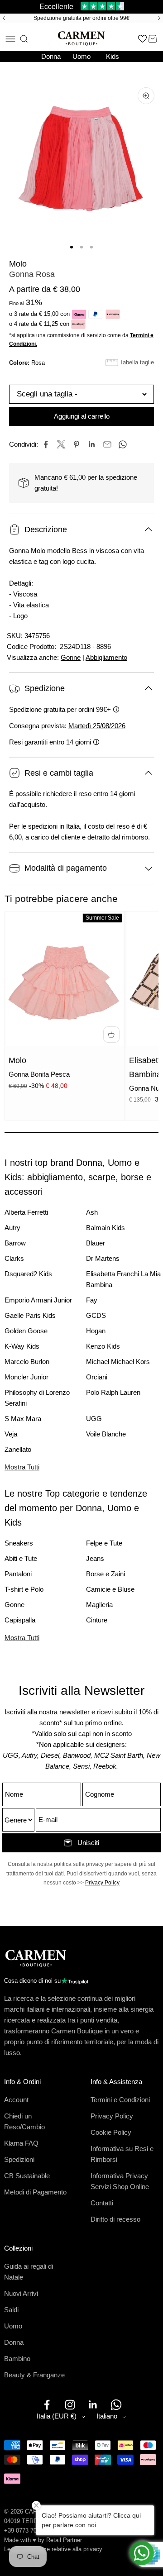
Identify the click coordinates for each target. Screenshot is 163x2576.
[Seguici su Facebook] (47, 2405)
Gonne (71, 657)
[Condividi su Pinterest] (77, 444)
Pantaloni (18, 1574)
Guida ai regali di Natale (29, 2272)
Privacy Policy (102, 1883)
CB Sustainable (27, 2176)
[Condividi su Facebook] (46, 444)
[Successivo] (160, 18)
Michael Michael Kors (118, 1362)
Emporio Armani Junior (38, 1300)
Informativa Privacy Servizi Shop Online (120, 2181)
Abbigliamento (106, 657)
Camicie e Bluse (110, 1589)
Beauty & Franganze (34, 2375)
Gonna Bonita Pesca (39, 1074)
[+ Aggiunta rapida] (111, 1035)
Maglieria (99, 1605)
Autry (12, 1228)
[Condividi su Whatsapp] (123, 444)
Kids (113, 56)
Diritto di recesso (115, 2219)
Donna (51, 56)
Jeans (95, 1558)
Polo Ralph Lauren (113, 1392)
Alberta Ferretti (26, 1212)
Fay (92, 1300)
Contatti (102, 2203)
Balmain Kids (105, 1228)
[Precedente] (3, 18)
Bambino (17, 2359)
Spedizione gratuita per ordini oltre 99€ (81, 18)
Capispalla (20, 1620)
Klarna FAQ (21, 2143)
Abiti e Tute (21, 1558)
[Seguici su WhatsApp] (116, 2405)
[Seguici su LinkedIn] (93, 2405)
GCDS (96, 1315)
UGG (94, 1419)
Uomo (81, 56)
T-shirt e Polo (24, 1589)
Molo (18, 264)
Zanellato (18, 1449)
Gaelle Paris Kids (30, 1315)
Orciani (97, 1377)
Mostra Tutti (22, 1467)
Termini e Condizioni (120, 2100)
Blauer (96, 1243)
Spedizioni (19, 2159)
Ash (92, 1212)
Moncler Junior (26, 1377)
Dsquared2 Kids (28, 1274)
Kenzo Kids (103, 1346)
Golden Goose (26, 1331)
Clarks (14, 1258)
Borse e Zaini (105, 1574)
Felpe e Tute (104, 1543)
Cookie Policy (111, 2132)
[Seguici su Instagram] (70, 2405)
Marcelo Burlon (27, 1362)
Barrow (15, 1243)
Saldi (11, 2310)
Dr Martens (103, 1258)
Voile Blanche (106, 1434)
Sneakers (19, 1543)
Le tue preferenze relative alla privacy (53, 2549)
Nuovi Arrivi (21, 2293)
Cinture (97, 1620)
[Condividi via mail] (107, 444)
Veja (11, 1434)
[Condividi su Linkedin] (92, 444)
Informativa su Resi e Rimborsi (122, 2154)
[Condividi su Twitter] (61, 444)
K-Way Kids (22, 1346)
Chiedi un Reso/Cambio (24, 2121)
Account (16, 2100)
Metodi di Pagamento (35, 2192)
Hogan (96, 1331)
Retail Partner (64, 2540)
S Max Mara (23, 1419)
